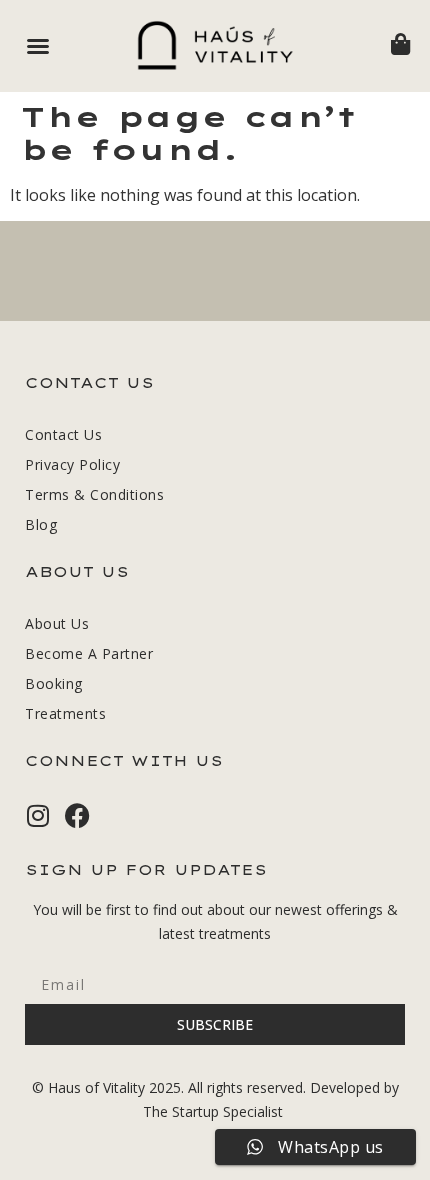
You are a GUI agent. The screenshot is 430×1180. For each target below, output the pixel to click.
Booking (54, 683)
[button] (38, 46)
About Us (57, 623)
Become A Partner (89, 653)
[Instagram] (37, 815)
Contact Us (63, 434)
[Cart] (400, 44)
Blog (41, 524)
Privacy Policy (72, 464)
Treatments (65, 713)
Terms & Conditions (94, 494)
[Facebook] (77, 815)
